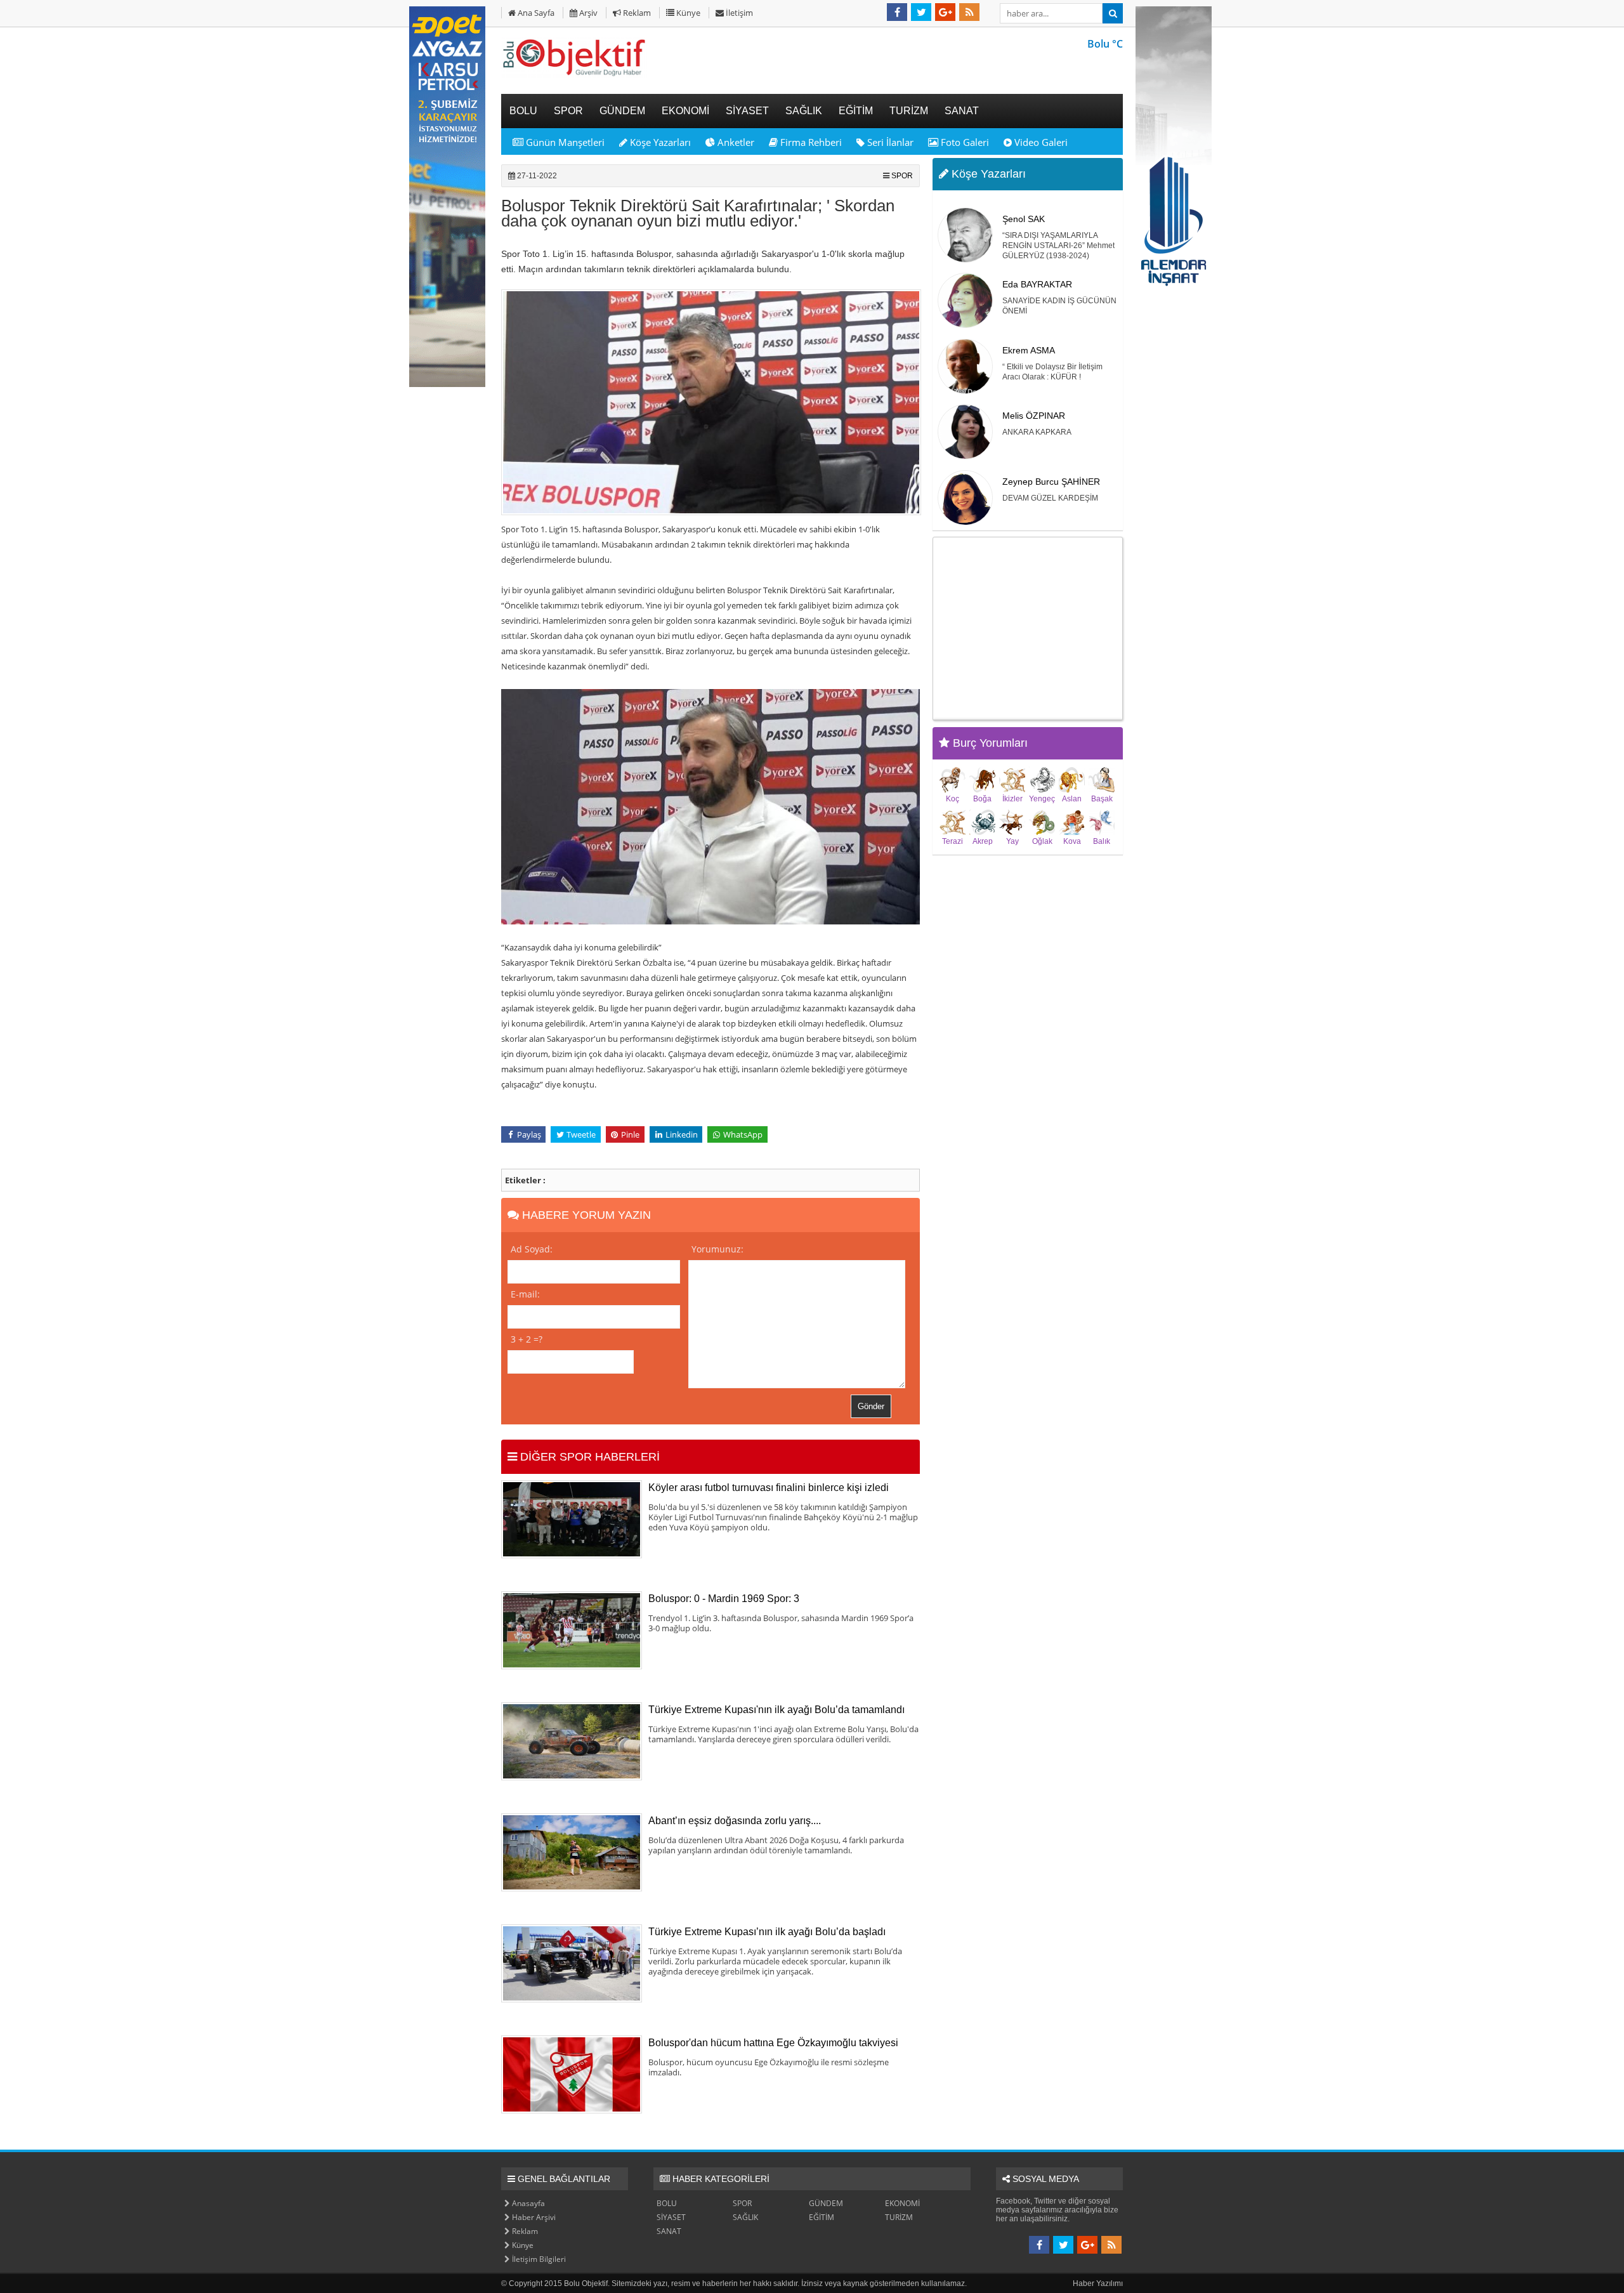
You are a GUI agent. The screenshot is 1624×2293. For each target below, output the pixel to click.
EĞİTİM (822, 2217)
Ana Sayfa (535, 13)
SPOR (902, 176)
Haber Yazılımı (1098, 2283)
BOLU (667, 2203)
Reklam (636, 13)
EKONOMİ (902, 2203)
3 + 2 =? (527, 1339)
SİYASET (671, 2217)
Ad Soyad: (532, 1249)
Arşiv (587, 13)
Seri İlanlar (889, 142)
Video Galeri (1040, 142)
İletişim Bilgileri (538, 2259)
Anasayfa (527, 2203)
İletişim (738, 13)
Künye (687, 13)
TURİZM (899, 2217)
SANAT (669, 2231)
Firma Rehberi (810, 142)
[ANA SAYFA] (574, 76)
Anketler (735, 142)
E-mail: (525, 1294)
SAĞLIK (745, 2217)
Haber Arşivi (533, 2217)
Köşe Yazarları (659, 142)
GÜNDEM (826, 2203)
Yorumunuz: (717, 1249)
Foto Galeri (964, 142)
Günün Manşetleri (564, 142)
